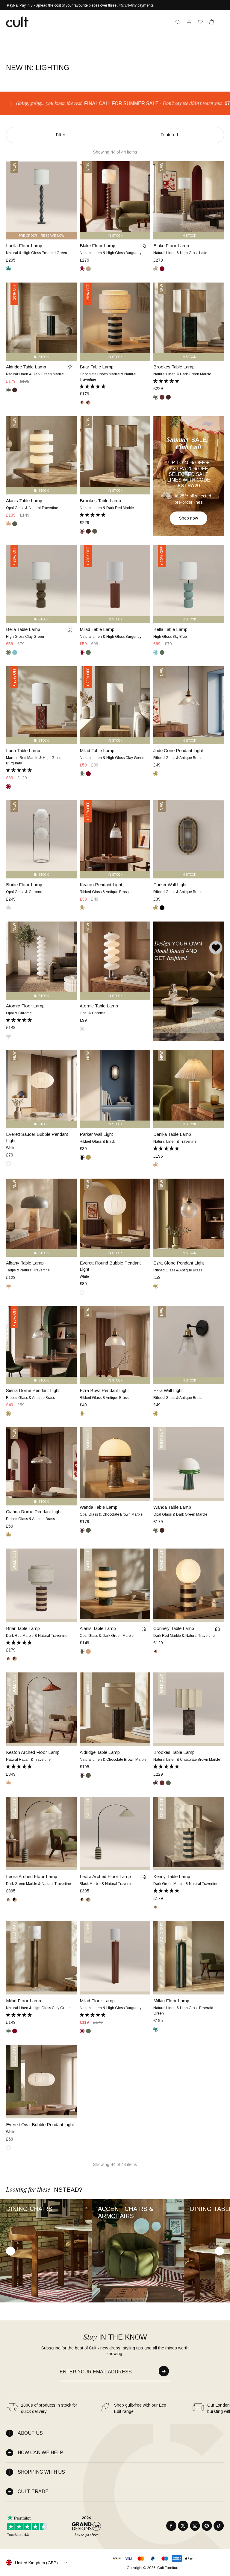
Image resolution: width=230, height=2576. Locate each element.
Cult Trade (33, 2491)
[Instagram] (195, 2526)
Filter (61, 135)
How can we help (40, 2453)
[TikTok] (219, 2526)
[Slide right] (220, 2251)
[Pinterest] (207, 2526)
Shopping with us (41, 2472)
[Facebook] (171, 2526)
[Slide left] (10, 2251)
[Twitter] (183, 2526)
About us (30, 2433)
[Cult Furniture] (17, 22)
